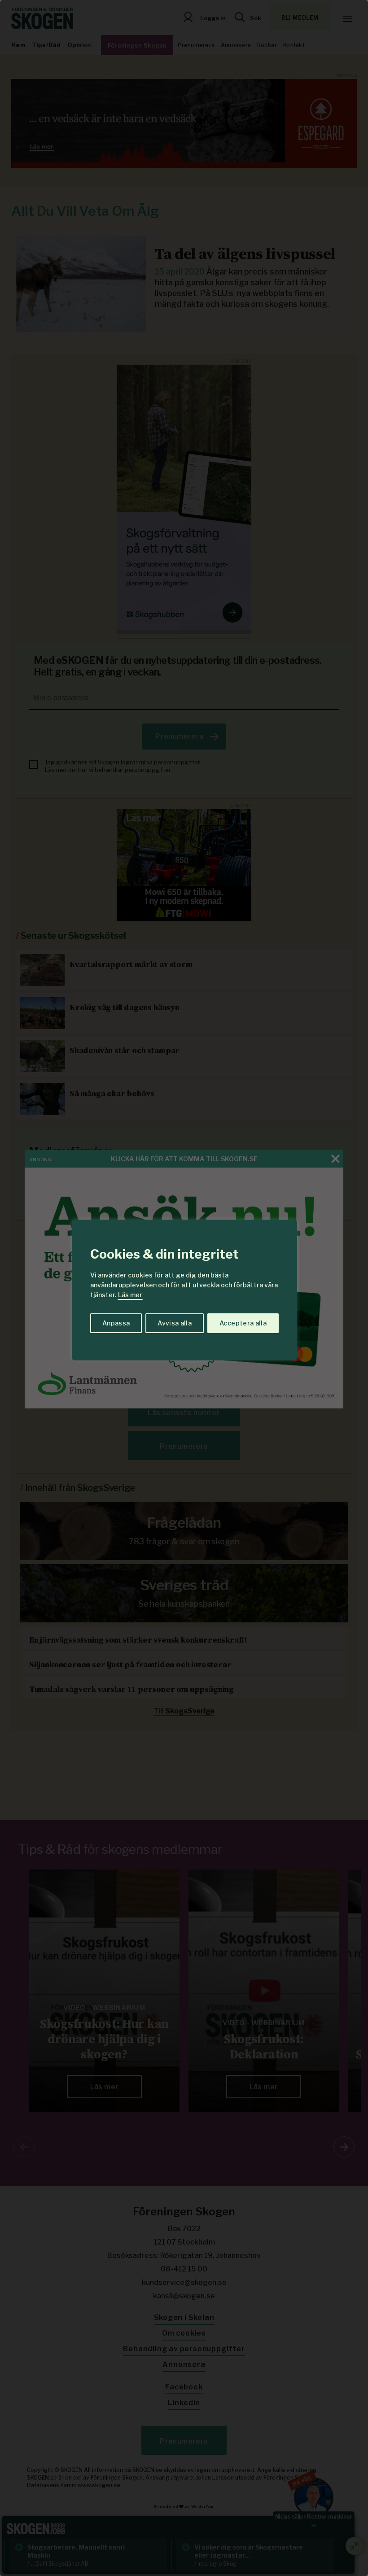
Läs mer (130, 1295)
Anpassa (116, 1323)
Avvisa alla (175, 1323)
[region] (184, 1288)
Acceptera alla (243, 1323)
